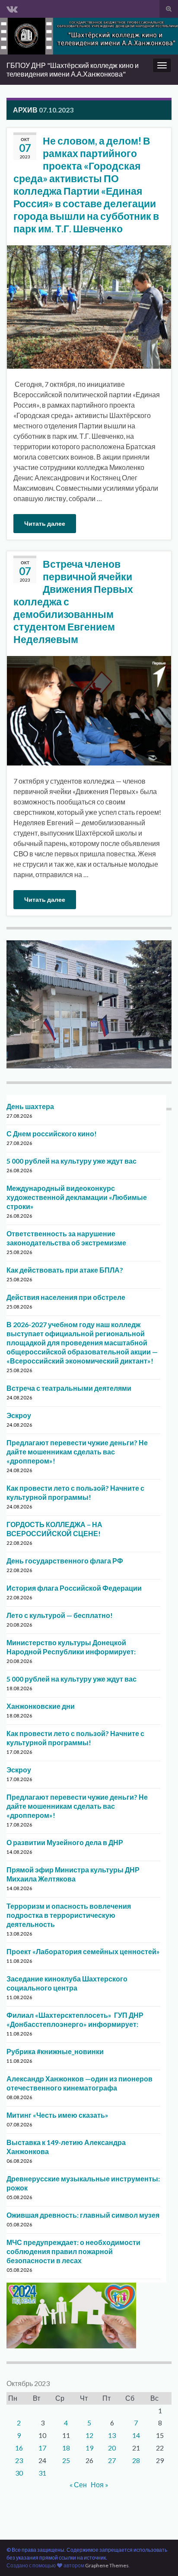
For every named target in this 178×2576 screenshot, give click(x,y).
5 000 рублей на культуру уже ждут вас (72, 1161)
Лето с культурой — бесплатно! (60, 1615)
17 (42, 2448)
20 (112, 2448)
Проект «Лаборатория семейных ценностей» (83, 1951)
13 (112, 2435)
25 (66, 2460)
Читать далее (45, 523)
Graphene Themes (107, 2565)
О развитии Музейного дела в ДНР (65, 1842)
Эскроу (19, 1415)
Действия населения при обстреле (66, 1297)
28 (136, 2460)
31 (42, 2473)
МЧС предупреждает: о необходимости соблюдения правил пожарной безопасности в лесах (73, 2251)
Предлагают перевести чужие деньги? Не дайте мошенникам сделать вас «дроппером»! (77, 1452)
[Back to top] (159, 2557)
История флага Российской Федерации (74, 1588)
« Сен (78, 2484)
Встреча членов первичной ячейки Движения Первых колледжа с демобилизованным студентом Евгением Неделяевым (73, 601)
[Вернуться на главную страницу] (89, 36)
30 (19, 2473)
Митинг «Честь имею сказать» (57, 2115)
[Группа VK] (12, 7)
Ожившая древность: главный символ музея (83, 2215)
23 (19, 2460)
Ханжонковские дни (41, 1706)
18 (66, 2448)
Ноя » (100, 2484)
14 (136, 2435)
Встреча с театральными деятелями (69, 1388)
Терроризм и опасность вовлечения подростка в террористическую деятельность (69, 1915)
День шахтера (30, 1106)
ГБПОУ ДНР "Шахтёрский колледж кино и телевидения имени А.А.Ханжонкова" (73, 69)
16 (19, 2448)
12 (89, 2435)
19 (89, 2448)
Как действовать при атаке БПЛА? (65, 1270)
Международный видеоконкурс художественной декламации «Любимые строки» (77, 1197)
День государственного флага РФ (65, 1561)
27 (112, 2460)
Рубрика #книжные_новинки (55, 2051)
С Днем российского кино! (52, 1134)
